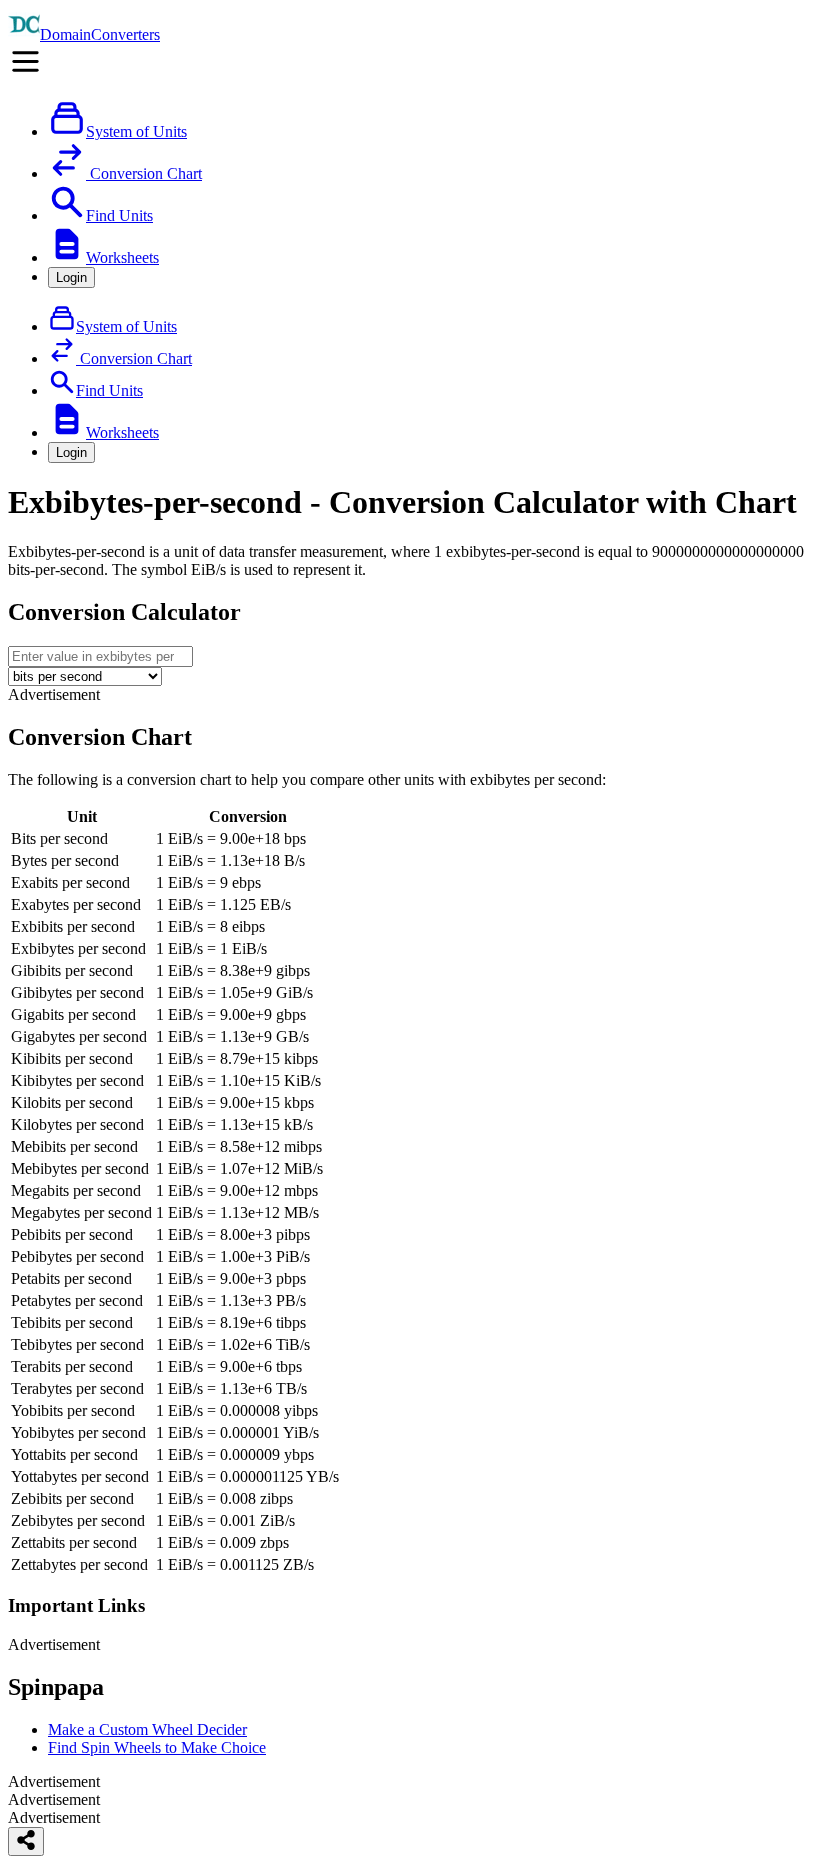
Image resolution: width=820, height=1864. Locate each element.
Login (71, 277)
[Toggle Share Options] (26, 1841)
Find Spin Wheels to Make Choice (157, 1747)
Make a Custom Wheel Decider (147, 1729)
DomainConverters (100, 34)
